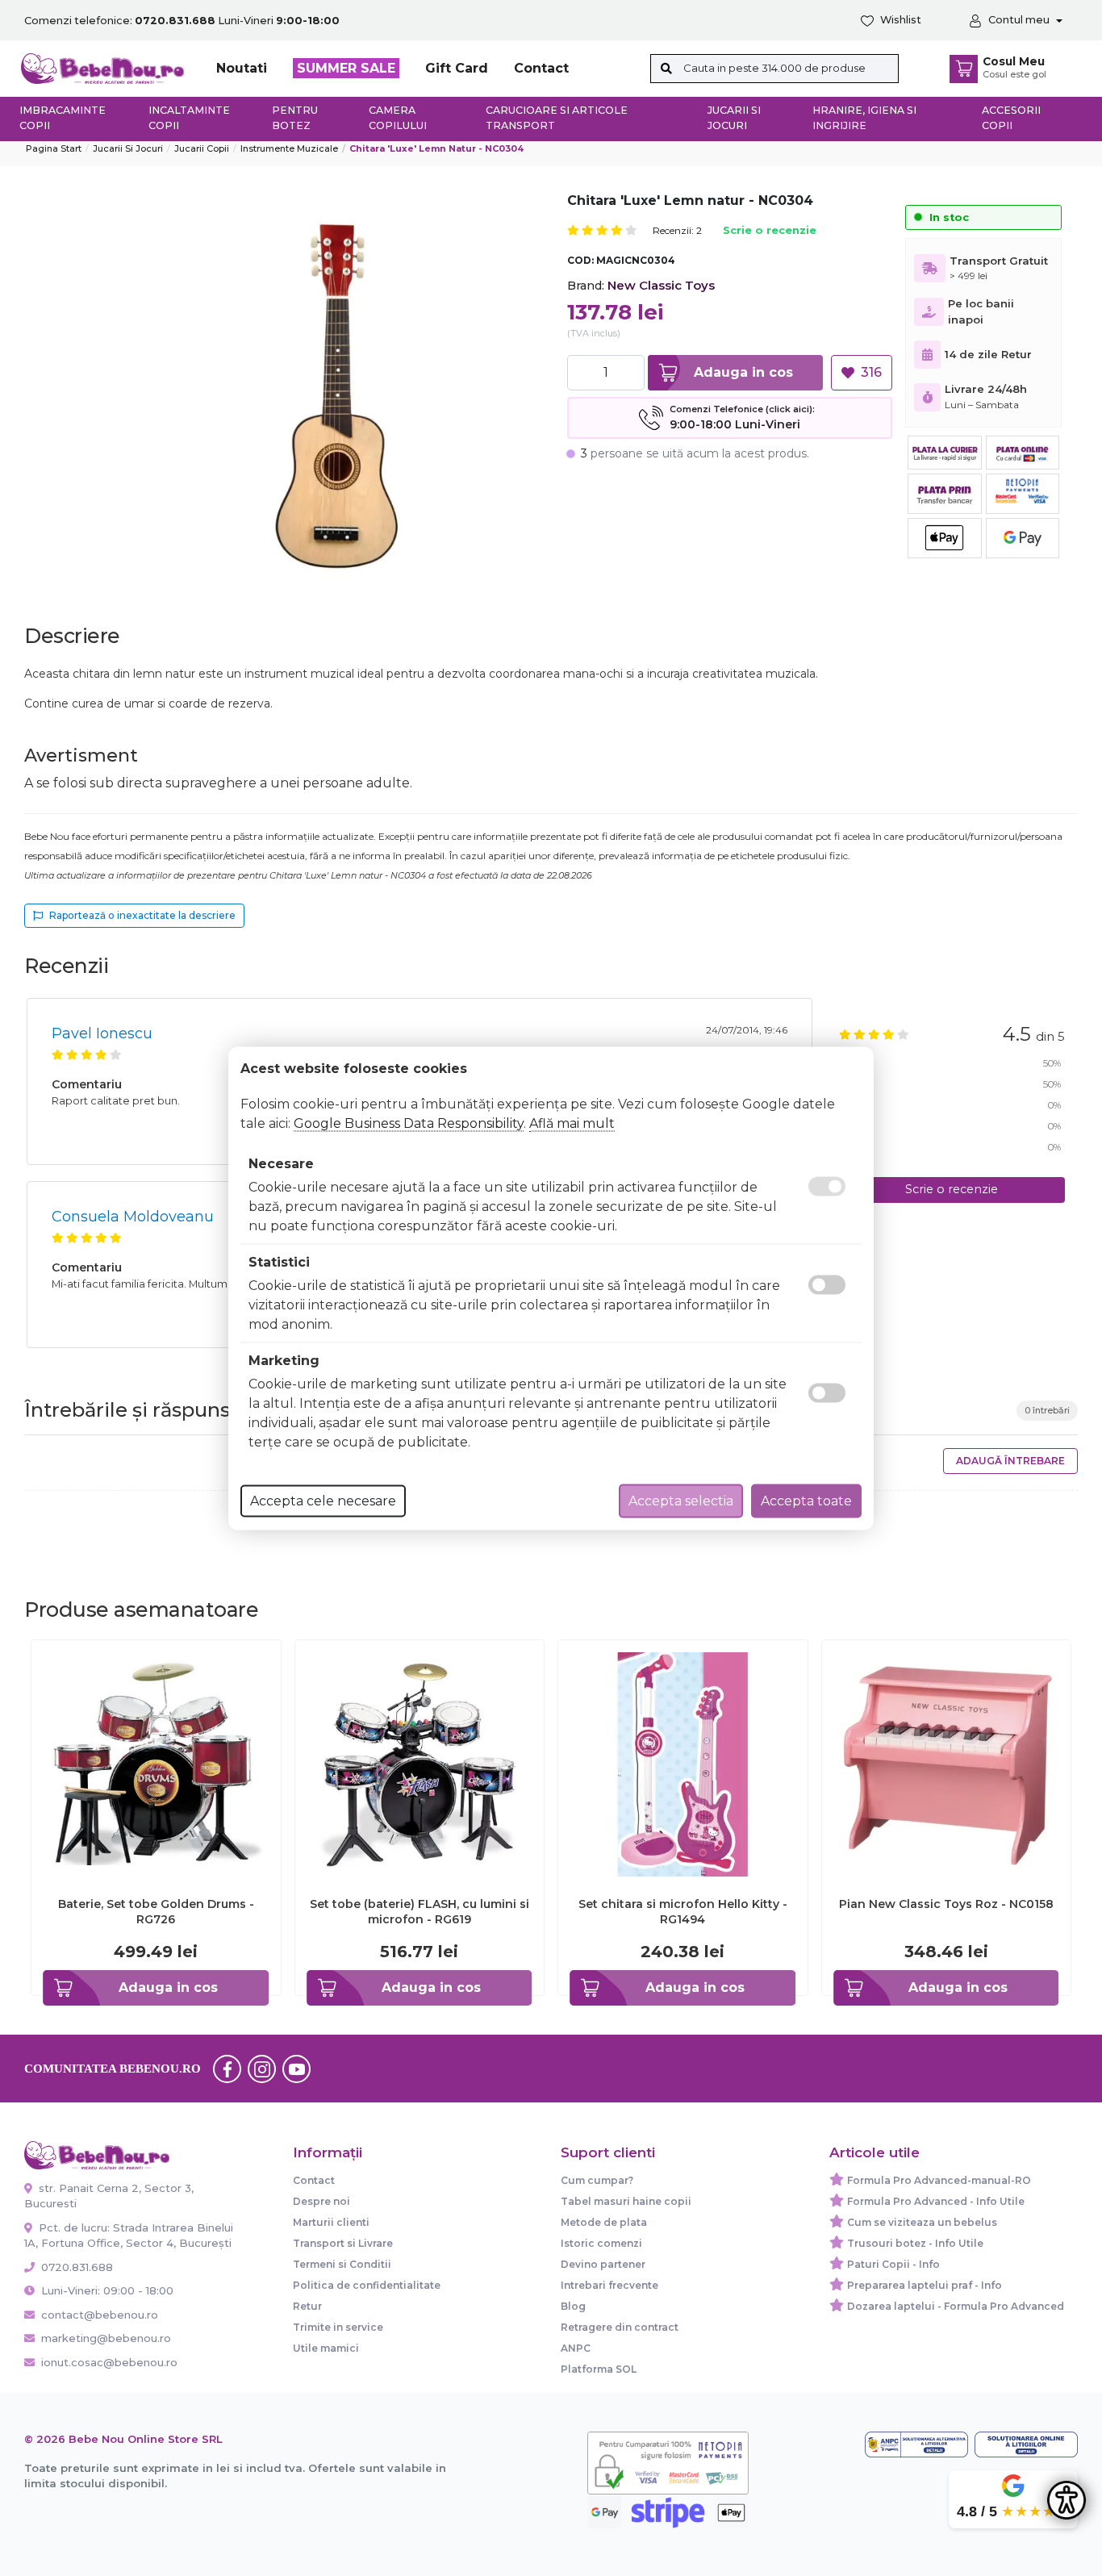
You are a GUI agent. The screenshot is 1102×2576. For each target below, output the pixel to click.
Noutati (242, 68)
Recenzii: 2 (677, 230)
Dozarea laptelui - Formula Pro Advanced (956, 2306)
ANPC (576, 2348)
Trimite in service (338, 2327)
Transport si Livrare (343, 2243)
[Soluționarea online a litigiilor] (1026, 2444)
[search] (667, 69)
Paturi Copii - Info (893, 2264)
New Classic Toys (661, 285)
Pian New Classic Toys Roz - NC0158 (946, 1904)
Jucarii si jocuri (734, 118)
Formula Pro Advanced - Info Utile (936, 2201)
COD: (580, 260)
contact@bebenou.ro (100, 2315)
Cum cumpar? (597, 2180)
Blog (573, 2306)
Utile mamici (326, 2348)
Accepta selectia (681, 1500)
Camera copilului (398, 118)
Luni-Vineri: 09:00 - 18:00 (106, 2290)
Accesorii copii (1011, 118)
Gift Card (457, 68)
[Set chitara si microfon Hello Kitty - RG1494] (683, 1763)
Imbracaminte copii (63, 118)
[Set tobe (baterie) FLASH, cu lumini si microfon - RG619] (420, 1763)
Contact (541, 68)
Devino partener (603, 2264)
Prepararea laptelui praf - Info (925, 2285)
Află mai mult (572, 1123)
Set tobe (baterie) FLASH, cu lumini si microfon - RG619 (420, 1911)
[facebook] (227, 2069)
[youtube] (297, 2069)
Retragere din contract (620, 2327)
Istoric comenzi (601, 2243)
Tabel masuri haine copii (626, 2201)
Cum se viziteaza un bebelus (922, 2222)
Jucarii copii (202, 148)
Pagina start (54, 148)
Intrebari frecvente (609, 2285)
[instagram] (262, 2069)
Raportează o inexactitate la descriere (142, 915)
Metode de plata (604, 2222)
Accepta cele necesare (323, 1500)
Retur (307, 2306)
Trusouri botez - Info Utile (915, 2243)
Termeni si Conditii (342, 2264)
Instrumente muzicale (289, 148)
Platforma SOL (599, 2369)
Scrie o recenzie (770, 231)
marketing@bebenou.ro (106, 2338)
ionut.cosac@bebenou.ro (109, 2362)
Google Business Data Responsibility (409, 1123)
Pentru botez (295, 118)
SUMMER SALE (346, 68)
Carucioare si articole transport (557, 118)
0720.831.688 (75, 2267)
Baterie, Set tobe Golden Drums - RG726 (156, 1911)
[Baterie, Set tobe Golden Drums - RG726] (156, 1763)
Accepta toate (806, 1500)
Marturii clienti (331, 2222)
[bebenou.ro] (102, 67)
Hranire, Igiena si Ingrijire (864, 118)
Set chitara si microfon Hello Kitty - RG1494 (683, 1911)
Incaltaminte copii (189, 118)
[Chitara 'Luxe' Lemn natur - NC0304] (338, 395)
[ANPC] (916, 2444)
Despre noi (321, 2201)
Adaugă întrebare (1010, 1461)
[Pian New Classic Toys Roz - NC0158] (947, 1763)
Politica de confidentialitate (367, 2285)
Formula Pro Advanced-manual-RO (939, 2180)
